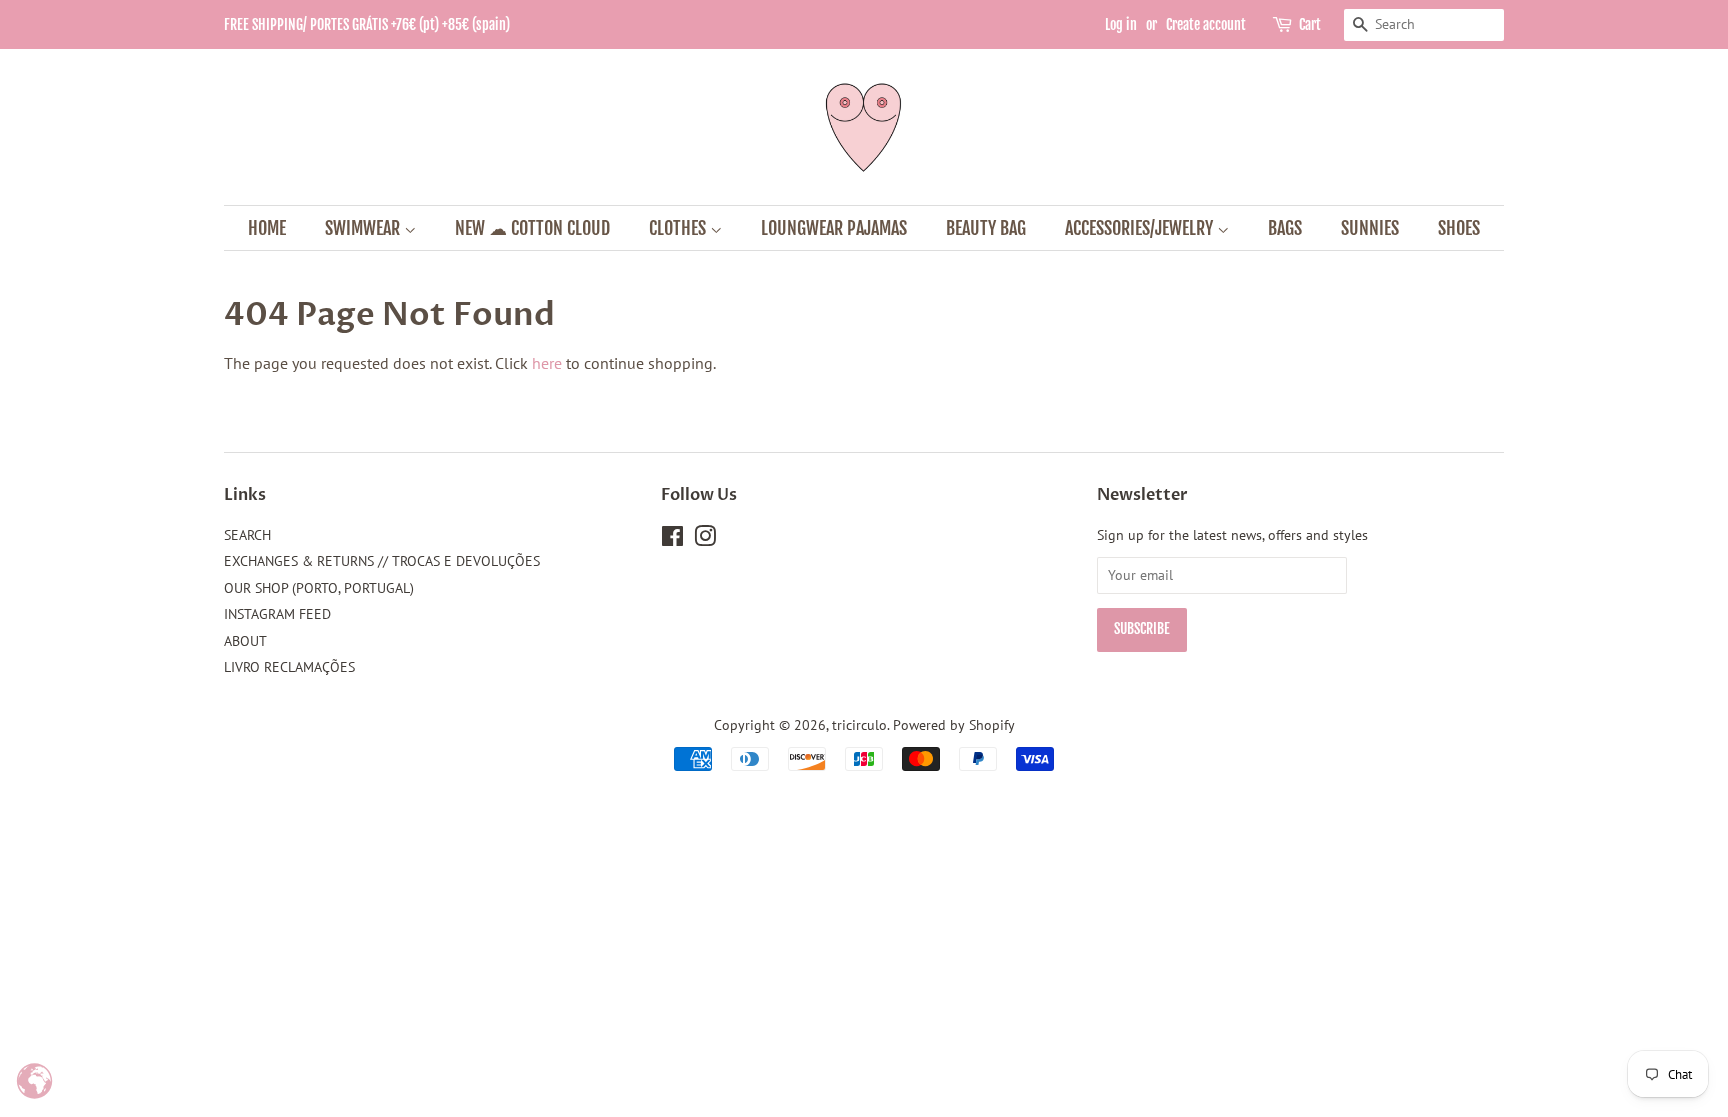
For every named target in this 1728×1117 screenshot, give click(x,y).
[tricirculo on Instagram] (705, 540)
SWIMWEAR (364, 228)
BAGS (1285, 228)
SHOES (1459, 228)
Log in (1121, 24)
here (547, 363)
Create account (1206, 24)
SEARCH (247, 535)
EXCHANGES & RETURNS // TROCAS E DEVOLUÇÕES (382, 561)
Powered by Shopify (954, 725)
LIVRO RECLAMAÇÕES (289, 667)
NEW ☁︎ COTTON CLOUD (532, 228)
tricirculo (859, 725)
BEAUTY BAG (986, 228)
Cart (1310, 24)
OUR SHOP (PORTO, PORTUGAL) (319, 588)
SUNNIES (1370, 228)
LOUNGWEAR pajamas (834, 228)
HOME (267, 228)
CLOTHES (679, 228)
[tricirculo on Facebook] (672, 540)
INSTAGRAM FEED (277, 614)
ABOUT (245, 641)
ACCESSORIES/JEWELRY (1141, 228)
